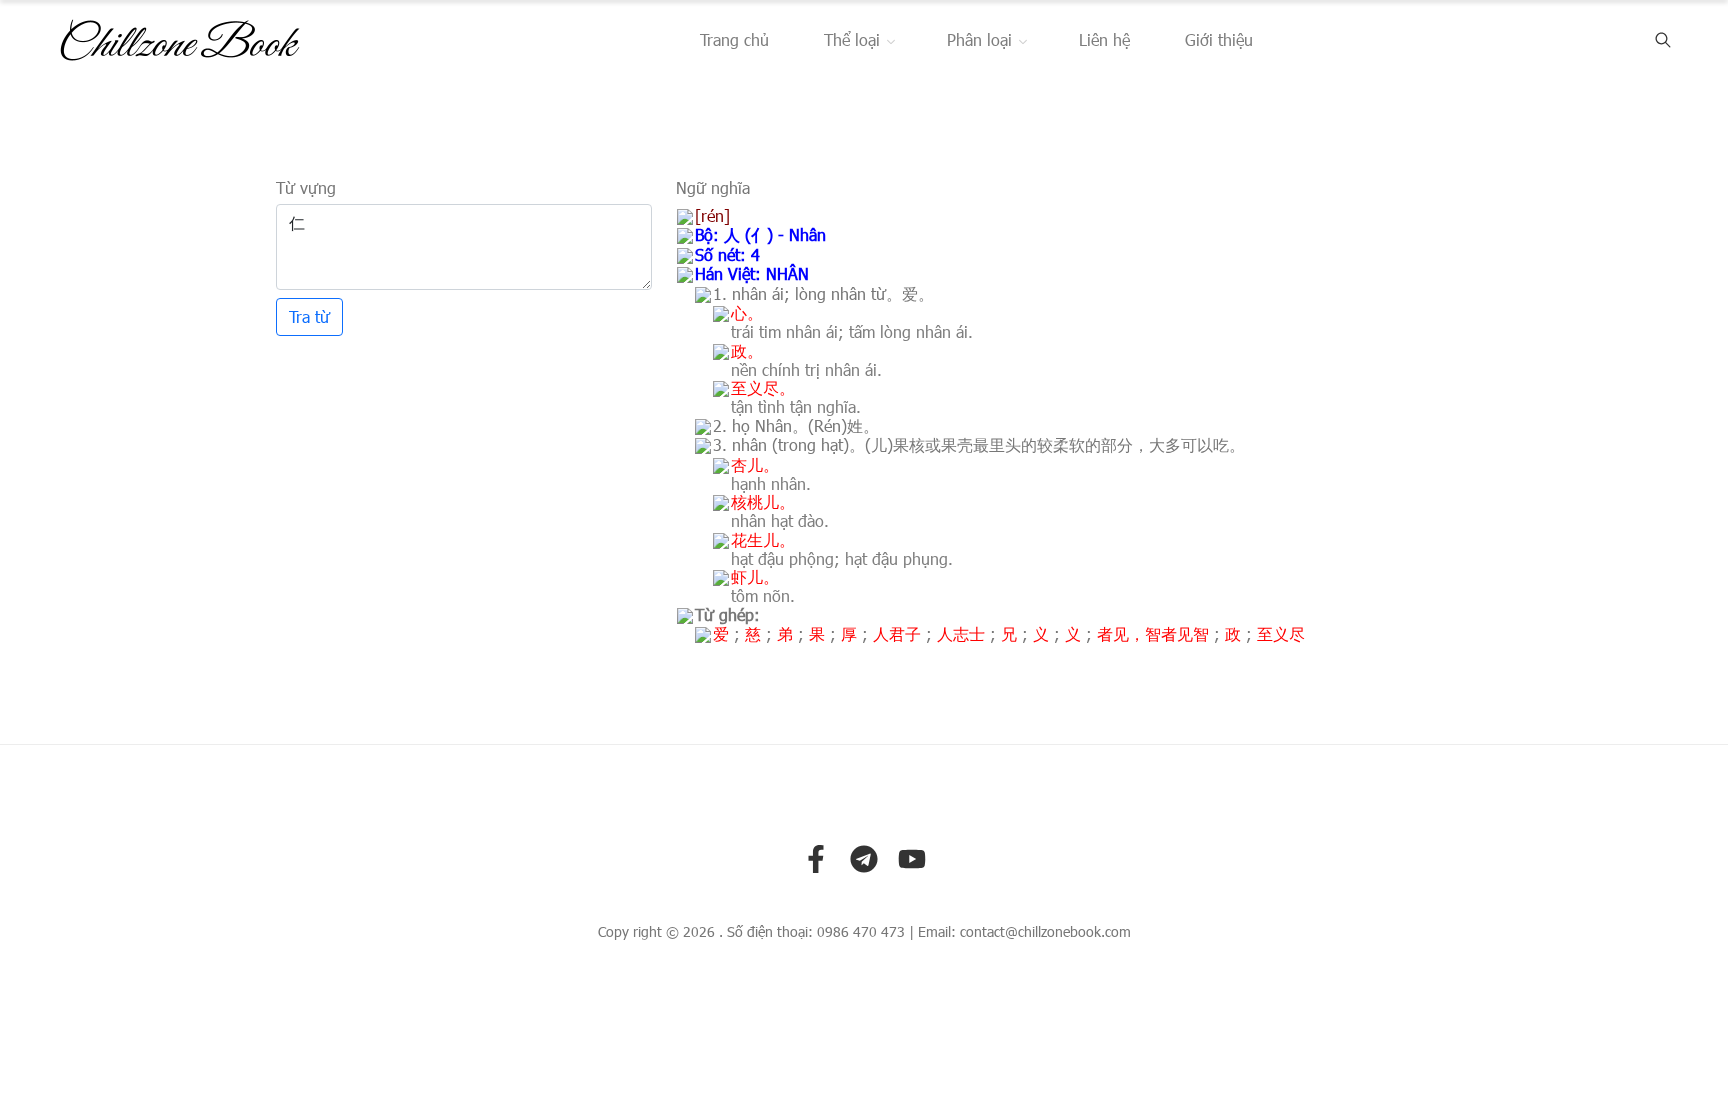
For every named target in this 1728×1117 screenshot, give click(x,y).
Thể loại (852, 39)
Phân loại (979, 39)
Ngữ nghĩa (713, 188)
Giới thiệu (1219, 39)
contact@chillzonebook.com (1045, 932)
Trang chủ (734, 39)
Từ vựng (306, 188)
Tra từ (309, 316)
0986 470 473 (861, 932)
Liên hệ (1104, 39)
